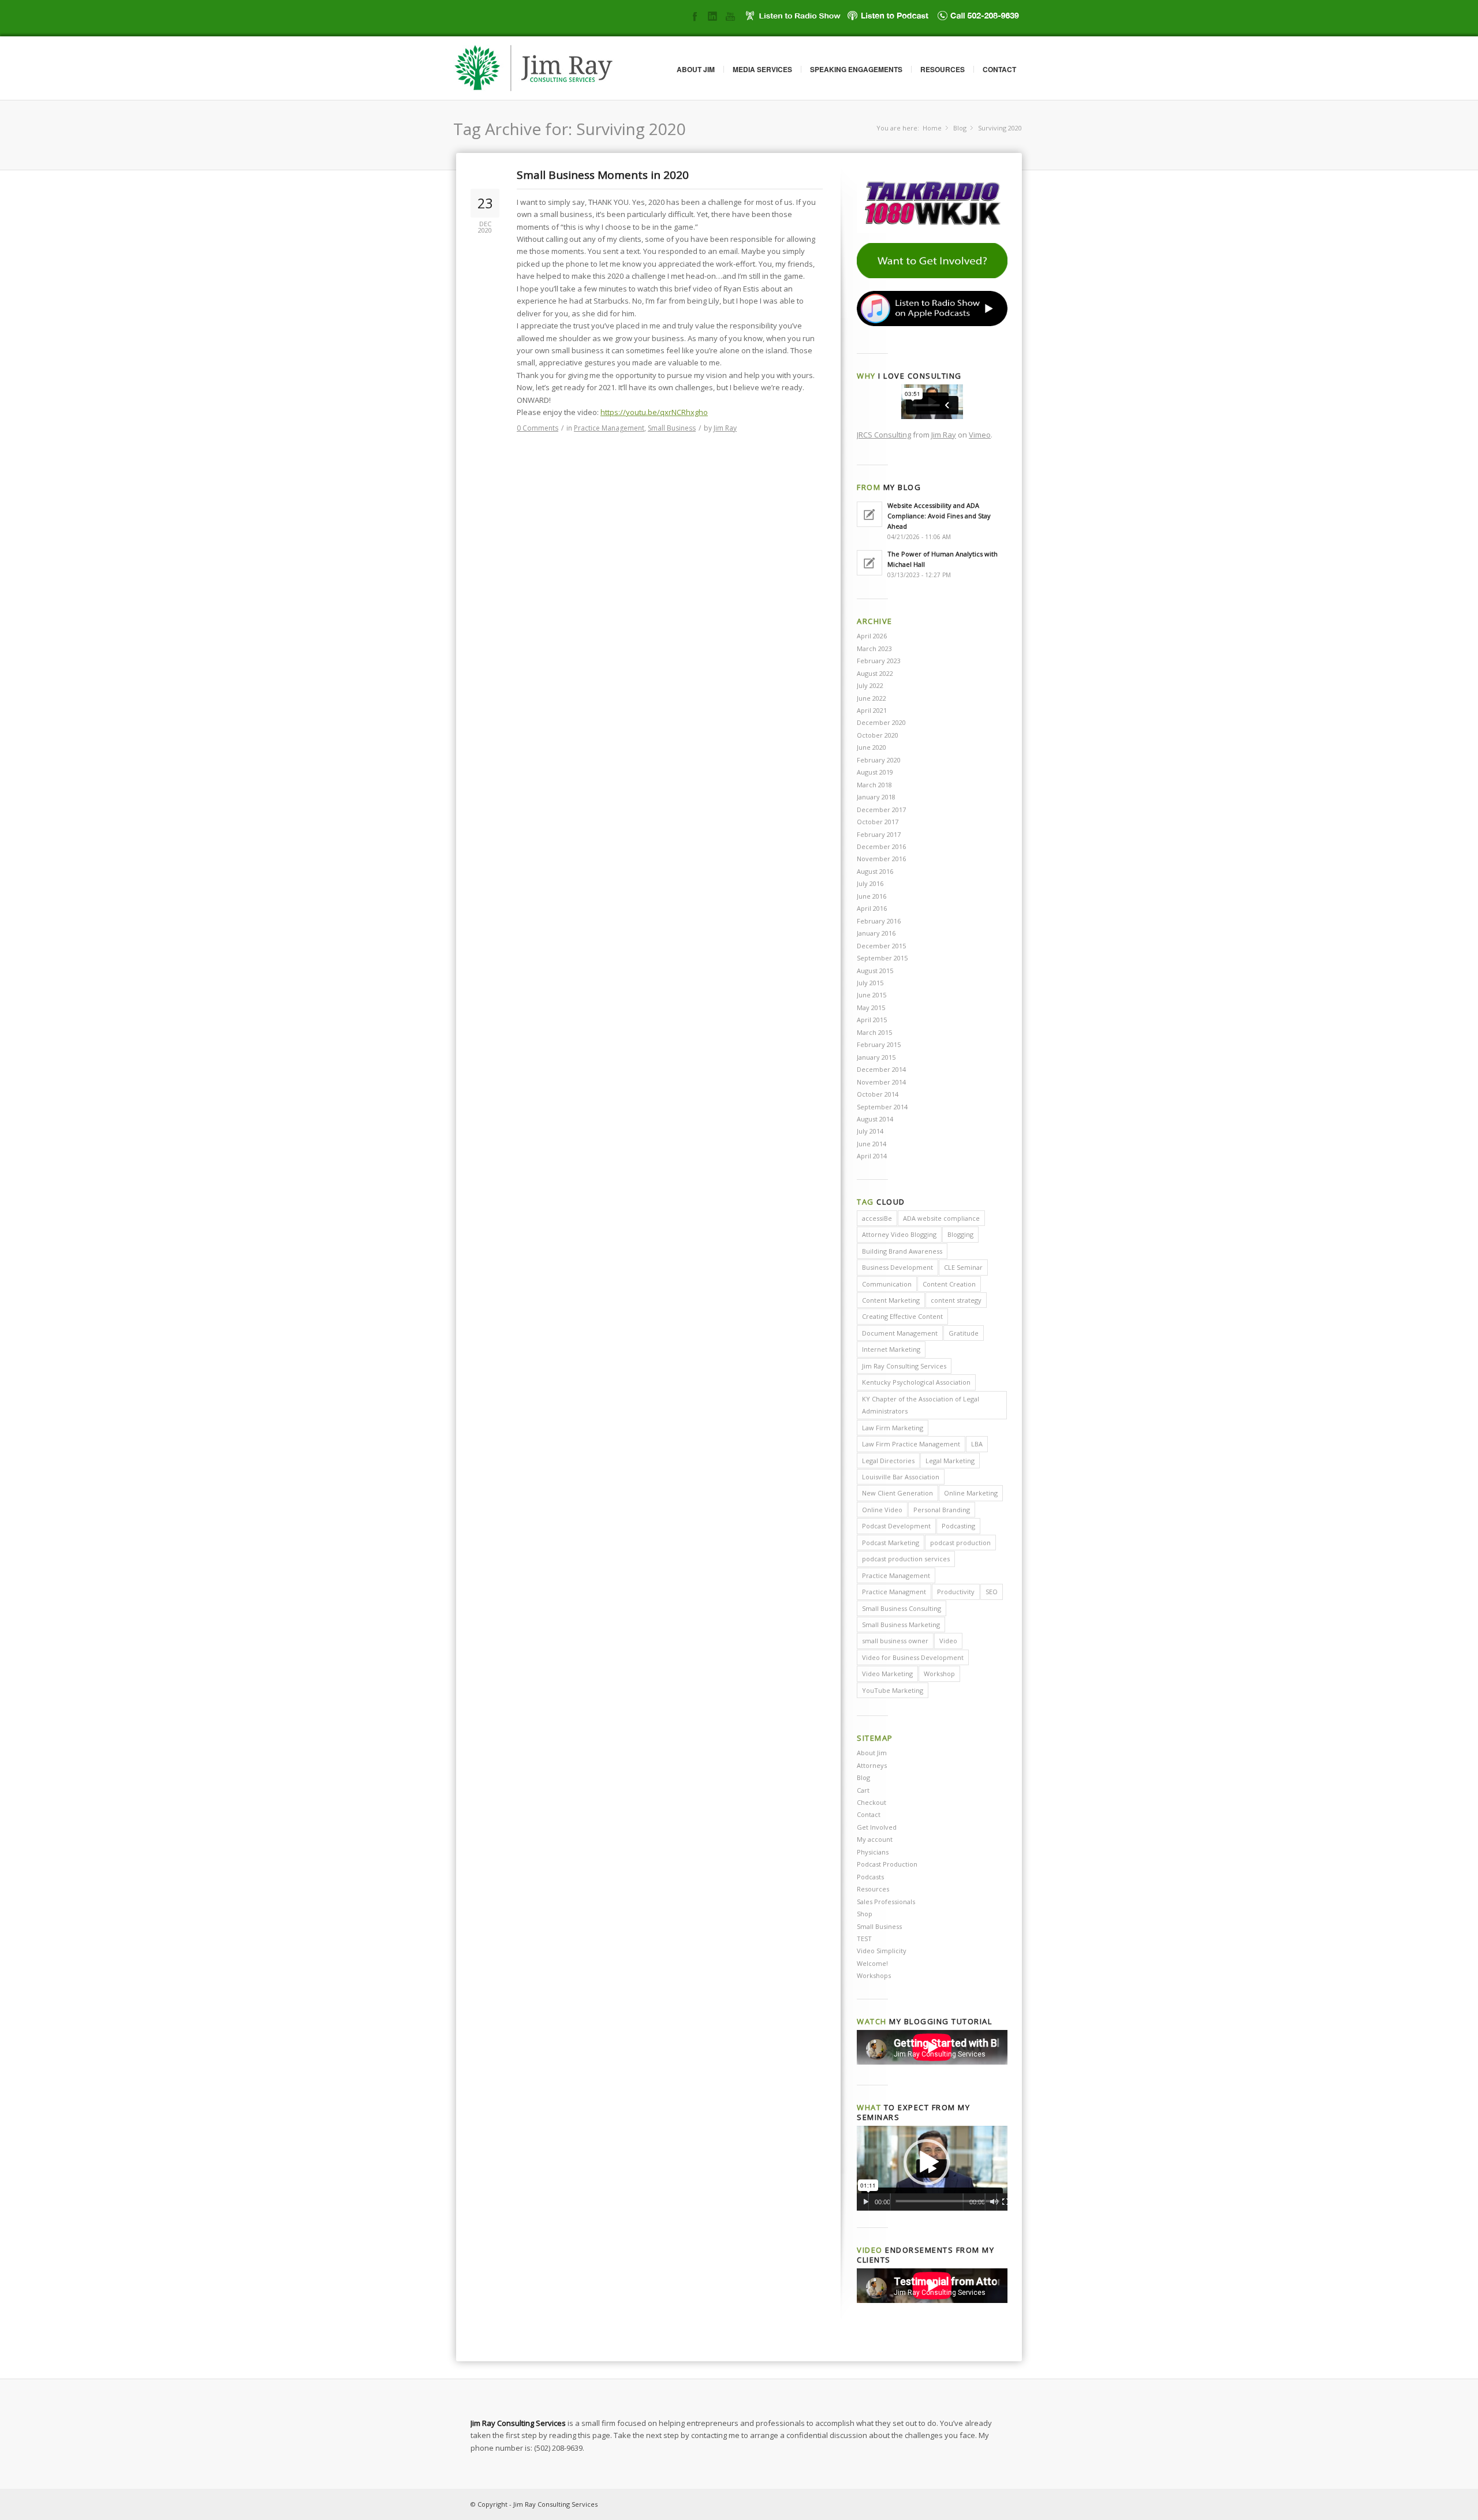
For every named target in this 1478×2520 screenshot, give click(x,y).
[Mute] (994, 2202)
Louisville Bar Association (901, 1477)
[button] (927, 2162)
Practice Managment (894, 1592)
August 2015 (875, 971)
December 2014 (881, 1069)
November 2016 (881, 859)
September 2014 (882, 1107)
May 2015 (871, 1007)
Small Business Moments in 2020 (603, 175)
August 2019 (875, 772)
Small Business (672, 428)
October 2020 (878, 735)
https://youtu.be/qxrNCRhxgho (654, 412)
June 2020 (872, 747)
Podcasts (870, 1877)
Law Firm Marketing (893, 1428)
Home (932, 128)
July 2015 (870, 983)
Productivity (956, 1592)
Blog (960, 128)
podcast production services (906, 1559)
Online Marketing (971, 1493)
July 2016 (870, 883)
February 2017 (879, 834)
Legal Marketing (950, 1461)
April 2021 (872, 710)
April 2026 (872, 636)
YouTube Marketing (893, 1690)
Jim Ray (725, 428)
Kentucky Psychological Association (916, 1382)
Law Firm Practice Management (911, 1444)
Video (948, 1641)
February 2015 (879, 1044)
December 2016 (881, 846)
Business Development (897, 1267)
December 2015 (881, 946)
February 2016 (879, 921)
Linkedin (712, 16)
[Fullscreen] (1005, 2202)
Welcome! (872, 1963)
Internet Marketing (891, 1349)
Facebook (695, 16)
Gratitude (964, 1333)
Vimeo (980, 435)
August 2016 (875, 871)
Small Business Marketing (901, 1624)
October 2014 (878, 1094)
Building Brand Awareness (902, 1251)
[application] (932, 2168)
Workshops (874, 1975)
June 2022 (872, 698)
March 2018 (874, 785)
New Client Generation (897, 1493)
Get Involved (877, 1827)
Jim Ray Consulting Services (904, 1366)
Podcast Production (887, 1864)
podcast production (960, 1543)
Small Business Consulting (902, 1608)
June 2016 (872, 896)
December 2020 (881, 722)
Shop (865, 1914)
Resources (943, 69)
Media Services (762, 69)
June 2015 (872, 995)
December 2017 (881, 810)
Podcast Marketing (891, 1543)
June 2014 (872, 1144)
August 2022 (875, 673)
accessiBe (877, 1218)
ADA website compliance (941, 1218)
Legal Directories (888, 1461)
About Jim (696, 69)
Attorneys (872, 1765)
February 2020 (879, 760)
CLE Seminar (963, 1267)
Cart (863, 1790)
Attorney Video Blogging (899, 1234)
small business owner (895, 1641)
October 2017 (878, 822)
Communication (887, 1284)
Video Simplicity (882, 1951)
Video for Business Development (913, 1657)
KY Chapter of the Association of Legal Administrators (921, 1405)
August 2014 (875, 1119)
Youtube (730, 16)
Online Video (882, 1510)
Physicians (873, 1852)
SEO (992, 1592)
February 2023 (879, 661)
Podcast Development (896, 1526)
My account (875, 1839)
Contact (999, 69)
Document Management (900, 1333)
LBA (977, 1444)
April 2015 (872, 1020)
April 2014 (872, 1156)
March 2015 (874, 1032)
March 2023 (874, 648)
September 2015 (882, 958)
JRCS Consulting (884, 435)
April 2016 (872, 908)
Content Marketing (891, 1300)
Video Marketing (887, 1674)
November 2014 (881, 1082)
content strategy (956, 1300)
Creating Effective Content (902, 1316)
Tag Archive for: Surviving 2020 (570, 129)
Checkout (872, 1802)
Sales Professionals (886, 1902)
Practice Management (609, 428)
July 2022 (870, 685)
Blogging (960, 1234)
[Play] (866, 2202)
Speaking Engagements (856, 69)
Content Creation (949, 1284)
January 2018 (876, 797)
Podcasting (958, 1526)
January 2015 (876, 1057)
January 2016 (876, 933)
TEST (864, 1938)
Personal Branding (942, 1510)
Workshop (939, 1674)
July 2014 (870, 1131)
